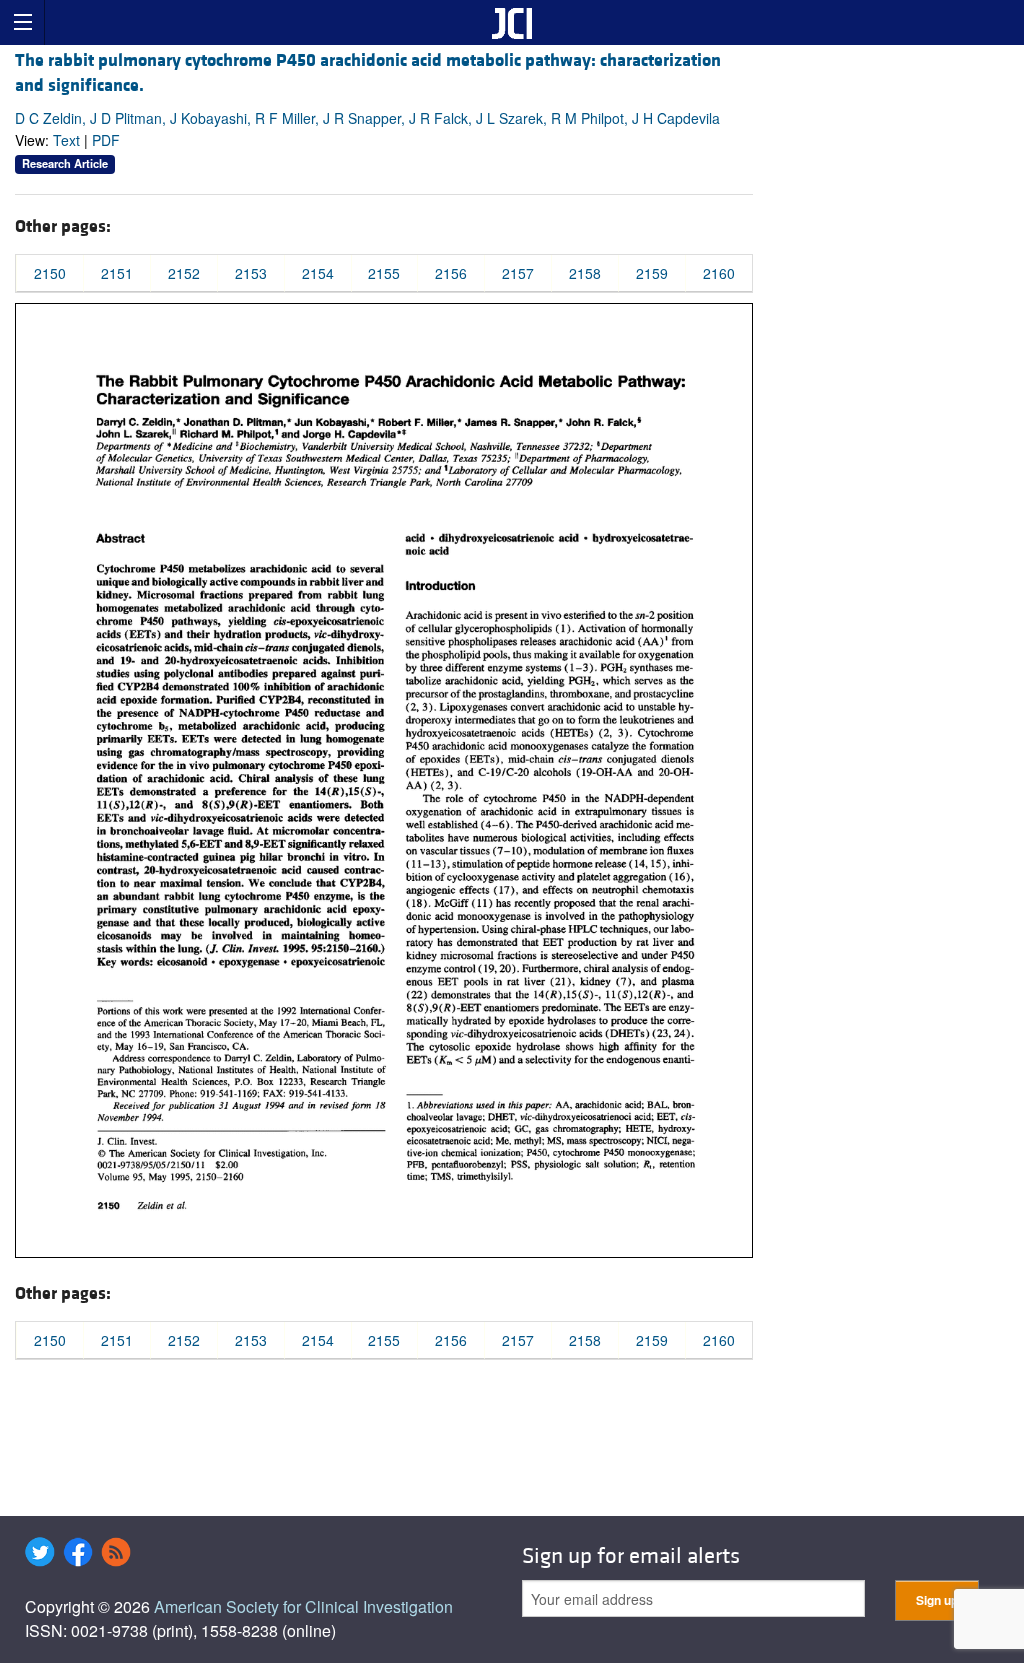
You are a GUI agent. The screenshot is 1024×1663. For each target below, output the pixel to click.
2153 (251, 273)
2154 (318, 273)
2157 (518, 273)
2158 (585, 273)
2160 (719, 273)
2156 (451, 273)
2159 (652, 273)
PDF (106, 140)
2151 (117, 273)
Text (66, 140)
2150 (50, 273)
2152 (184, 273)
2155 (384, 273)
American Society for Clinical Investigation (303, 1606)
